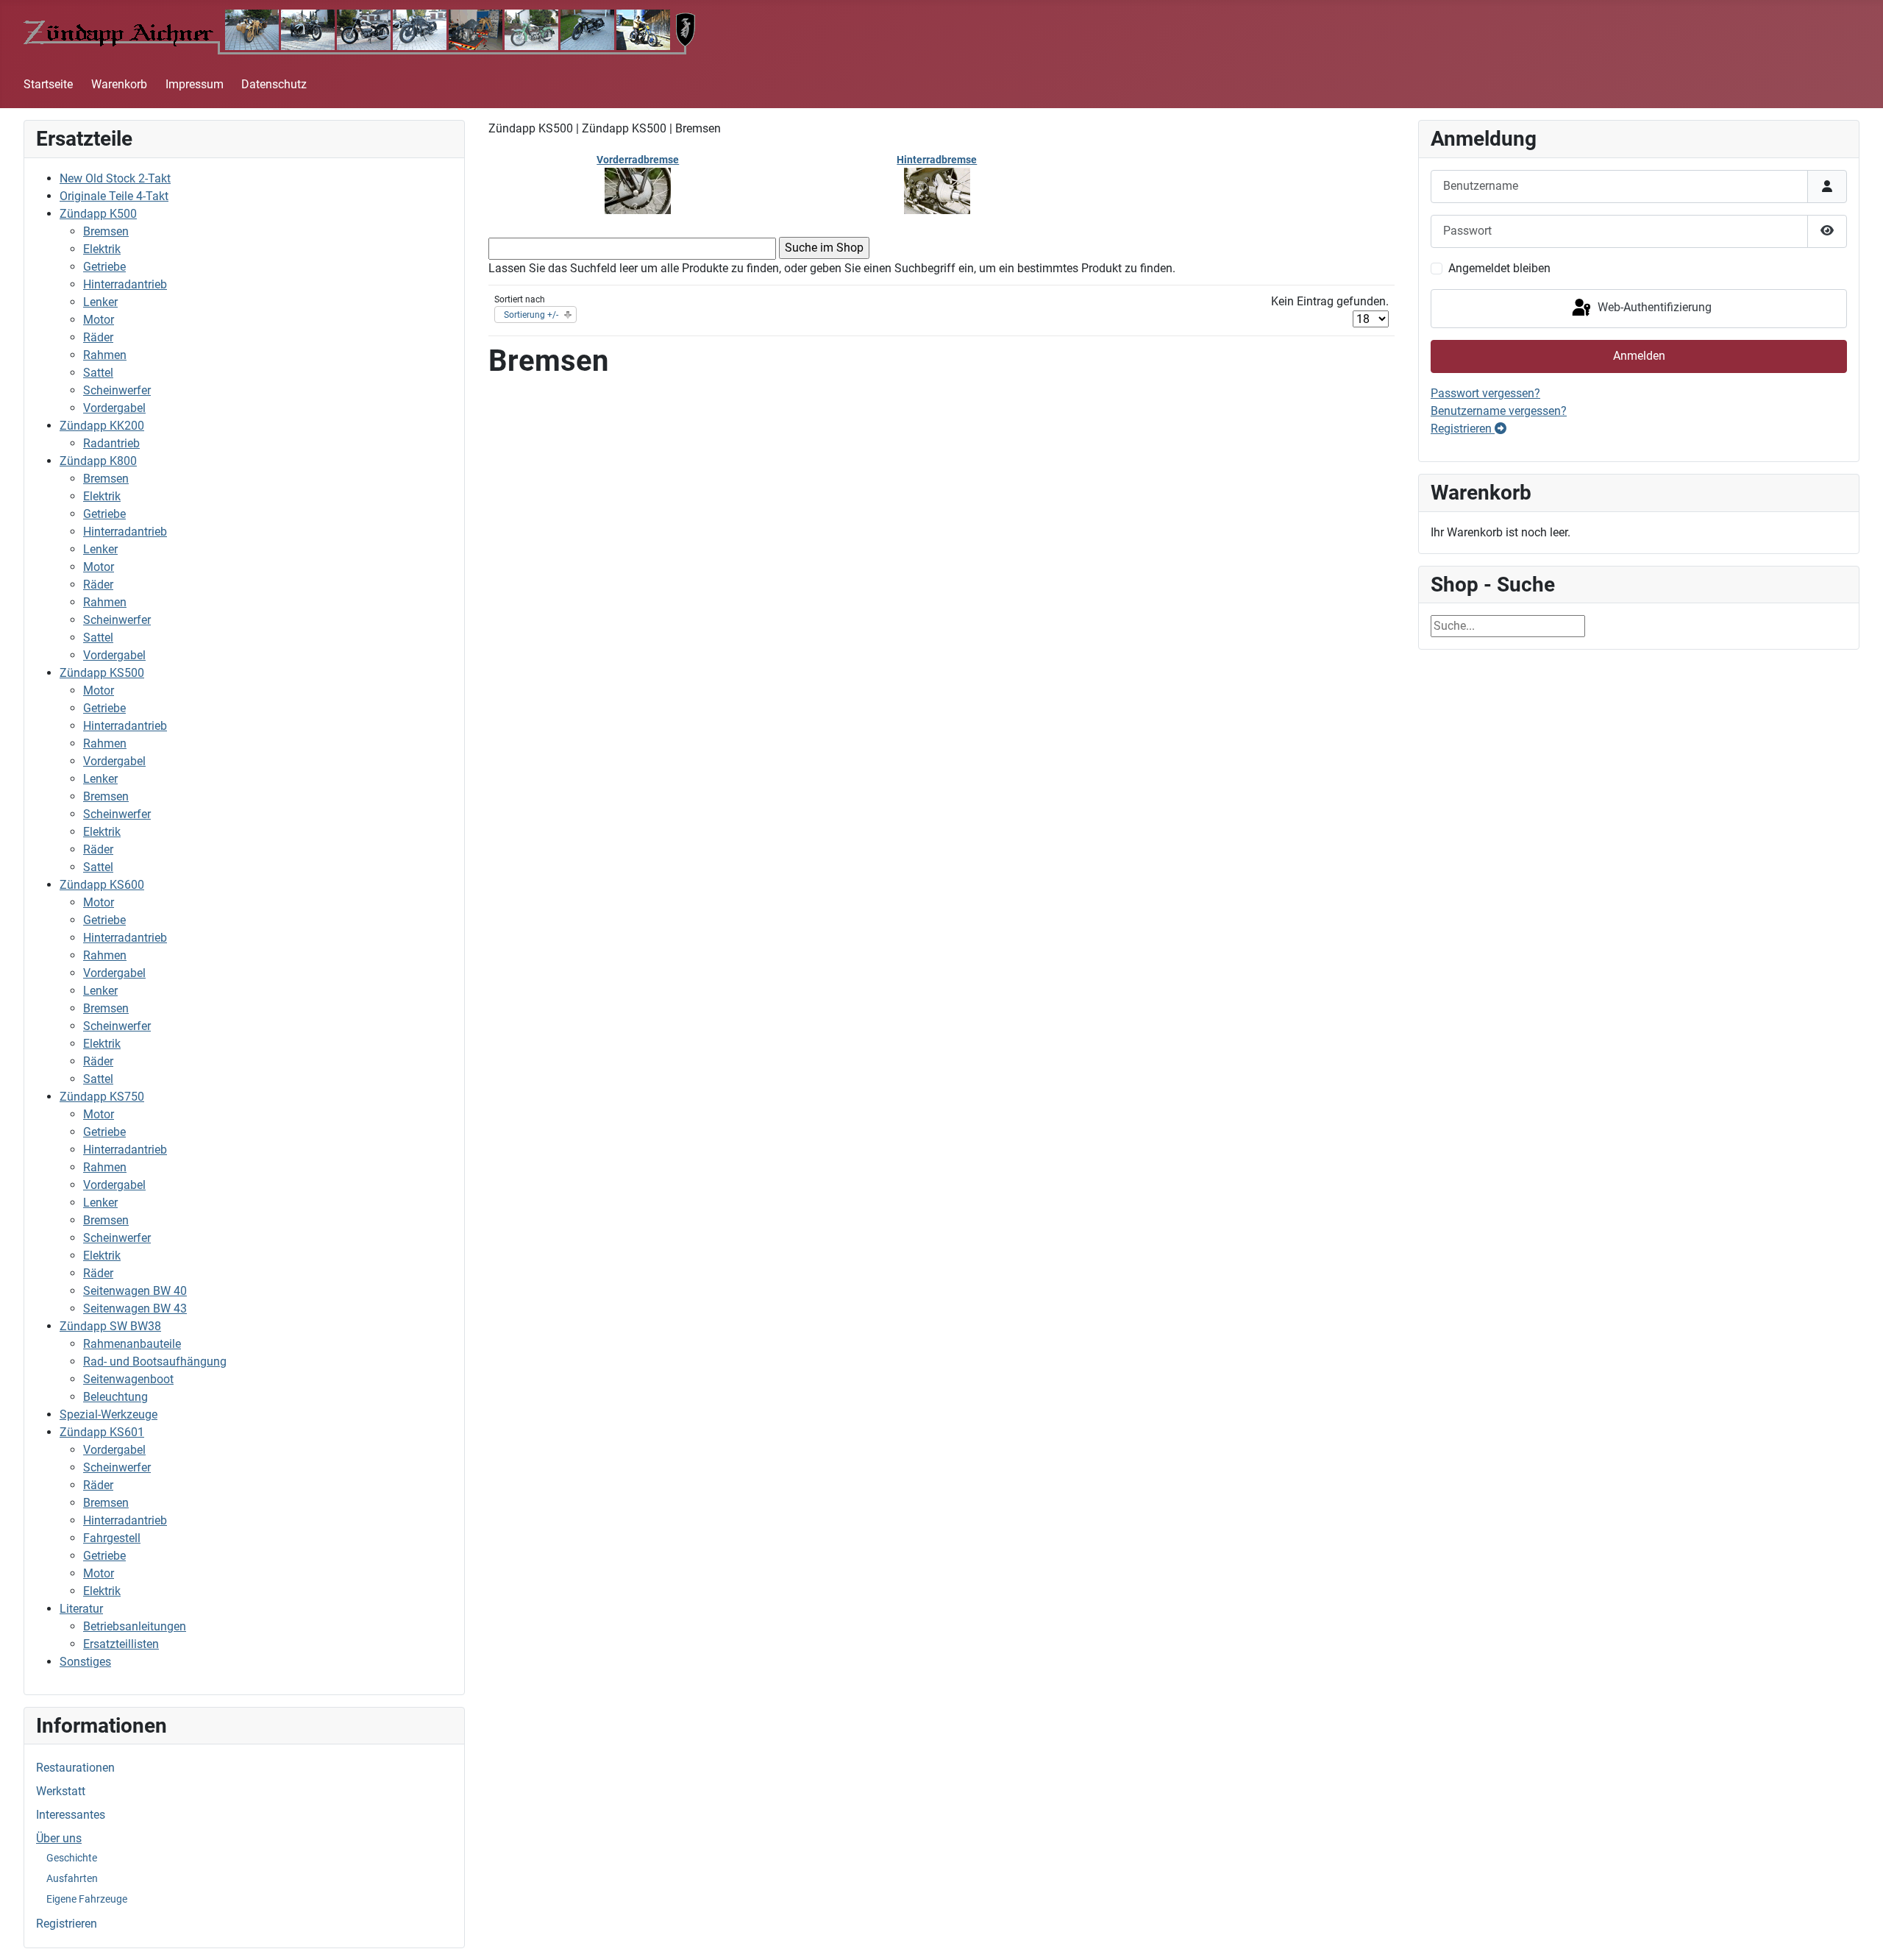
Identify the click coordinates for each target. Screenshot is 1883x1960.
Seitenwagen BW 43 (135, 1309)
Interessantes (71, 1815)
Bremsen (106, 231)
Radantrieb (111, 443)
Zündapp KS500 (102, 673)
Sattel (98, 373)
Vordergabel (114, 408)
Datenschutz (274, 84)
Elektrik (102, 249)
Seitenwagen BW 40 (135, 1291)
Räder (98, 337)
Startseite (48, 84)
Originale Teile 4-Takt (114, 196)
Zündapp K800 (98, 461)
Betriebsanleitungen (135, 1626)
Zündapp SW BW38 (110, 1326)
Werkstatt (61, 1791)
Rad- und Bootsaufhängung (155, 1361)
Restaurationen (75, 1768)
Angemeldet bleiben (1499, 268)
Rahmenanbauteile (132, 1344)
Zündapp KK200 (102, 426)
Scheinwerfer (117, 390)
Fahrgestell (112, 1538)
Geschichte (72, 1858)
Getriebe (104, 267)
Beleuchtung (115, 1397)
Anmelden (1639, 356)
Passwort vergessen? (1485, 393)
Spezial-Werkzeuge (108, 1414)
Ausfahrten (72, 1878)
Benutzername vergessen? (1499, 411)
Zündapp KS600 (102, 885)
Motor (99, 320)
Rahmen (105, 355)
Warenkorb (119, 84)
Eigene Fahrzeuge (87, 1899)
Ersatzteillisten (121, 1644)
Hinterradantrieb (125, 284)
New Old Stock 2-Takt (115, 178)
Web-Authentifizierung (1653, 308)
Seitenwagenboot (128, 1379)
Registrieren (67, 1924)
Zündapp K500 (98, 214)
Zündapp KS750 (102, 1097)
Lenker (100, 302)
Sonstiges (85, 1662)
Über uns (59, 1838)
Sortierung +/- (531, 315)
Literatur (81, 1609)
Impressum (195, 84)
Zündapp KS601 (102, 1432)
